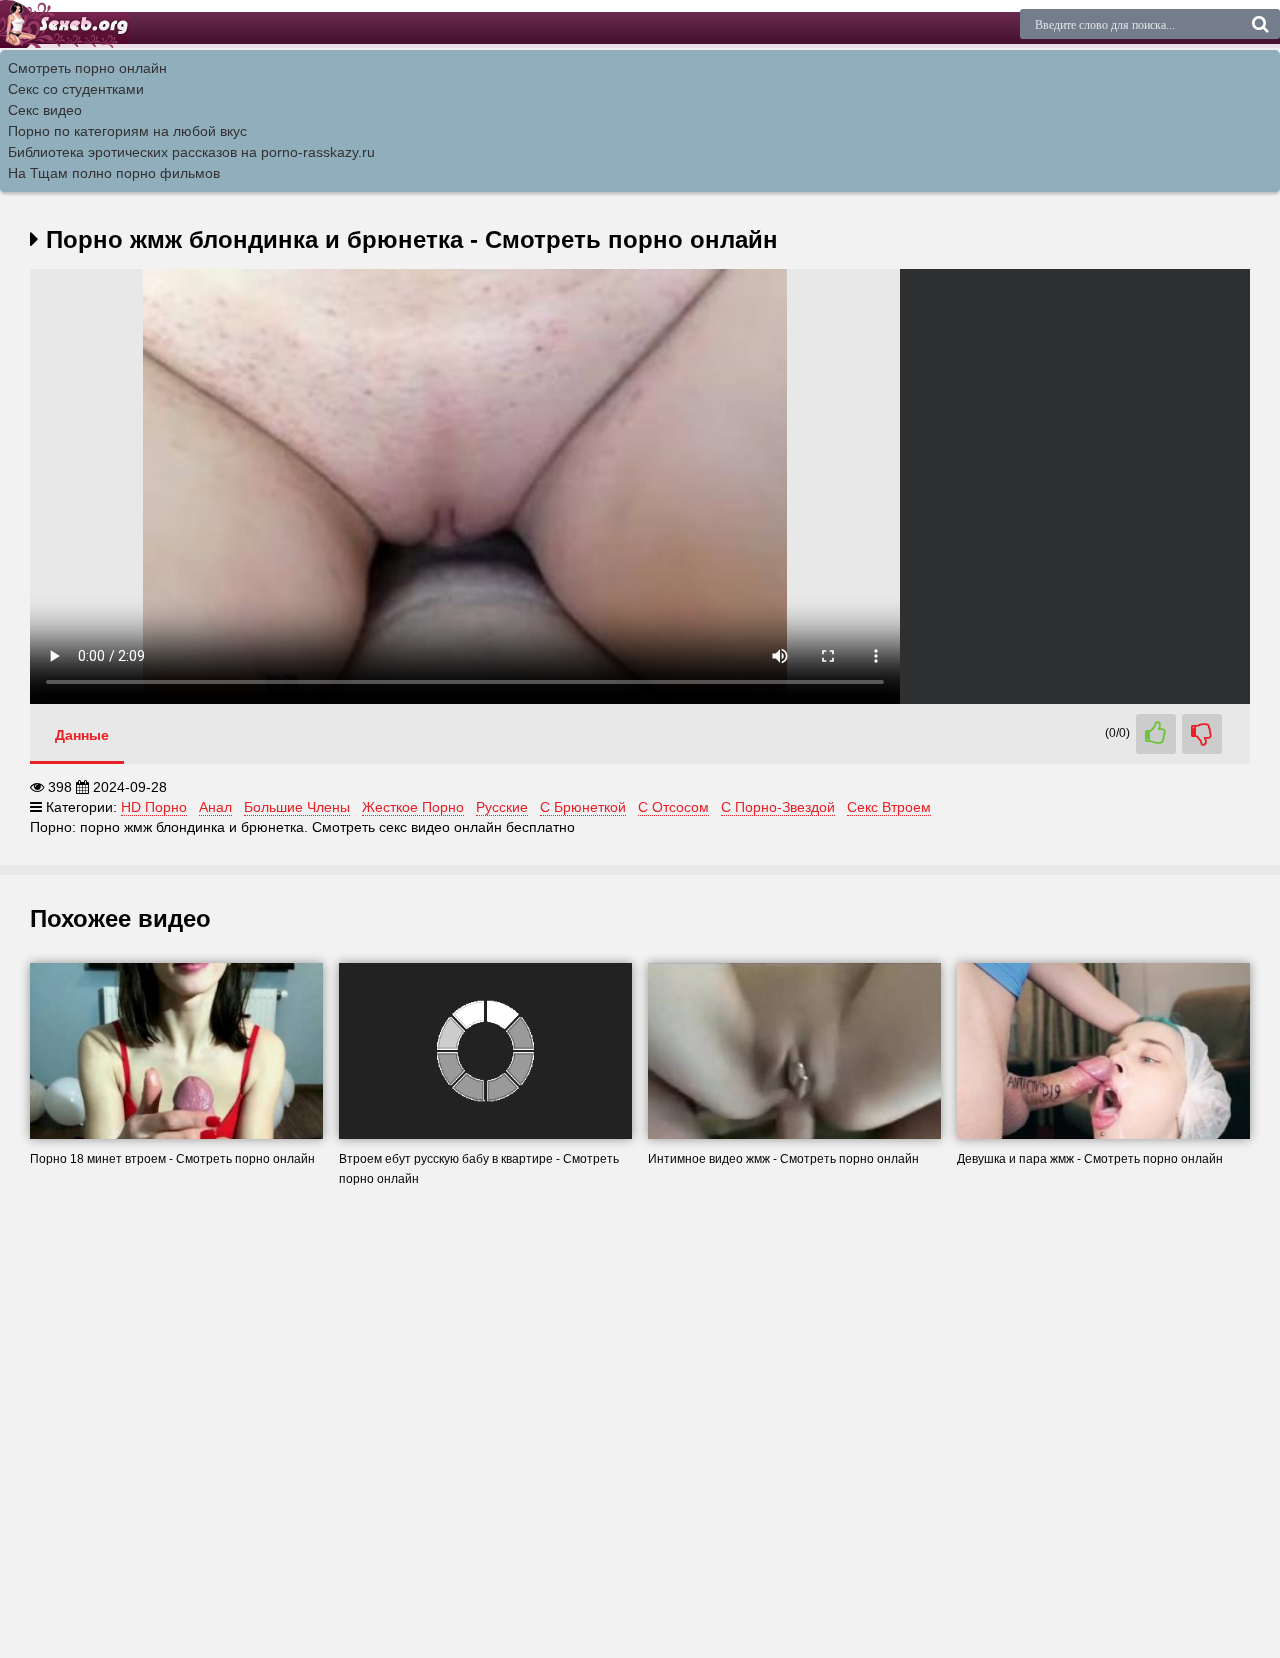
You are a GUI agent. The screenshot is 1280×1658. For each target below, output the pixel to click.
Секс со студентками (76, 89)
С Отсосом (673, 807)
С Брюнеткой (583, 807)
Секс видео (45, 110)
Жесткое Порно (413, 807)
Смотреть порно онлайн (87, 68)
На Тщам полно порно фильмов (114, 173)
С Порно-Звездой (778, 807)
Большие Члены (297, 807)
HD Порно (154, 807)
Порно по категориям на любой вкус (127, 131)
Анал (215, 807)
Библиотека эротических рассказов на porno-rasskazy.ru (191, 152)
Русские (502, 807)
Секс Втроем (889, 807)
